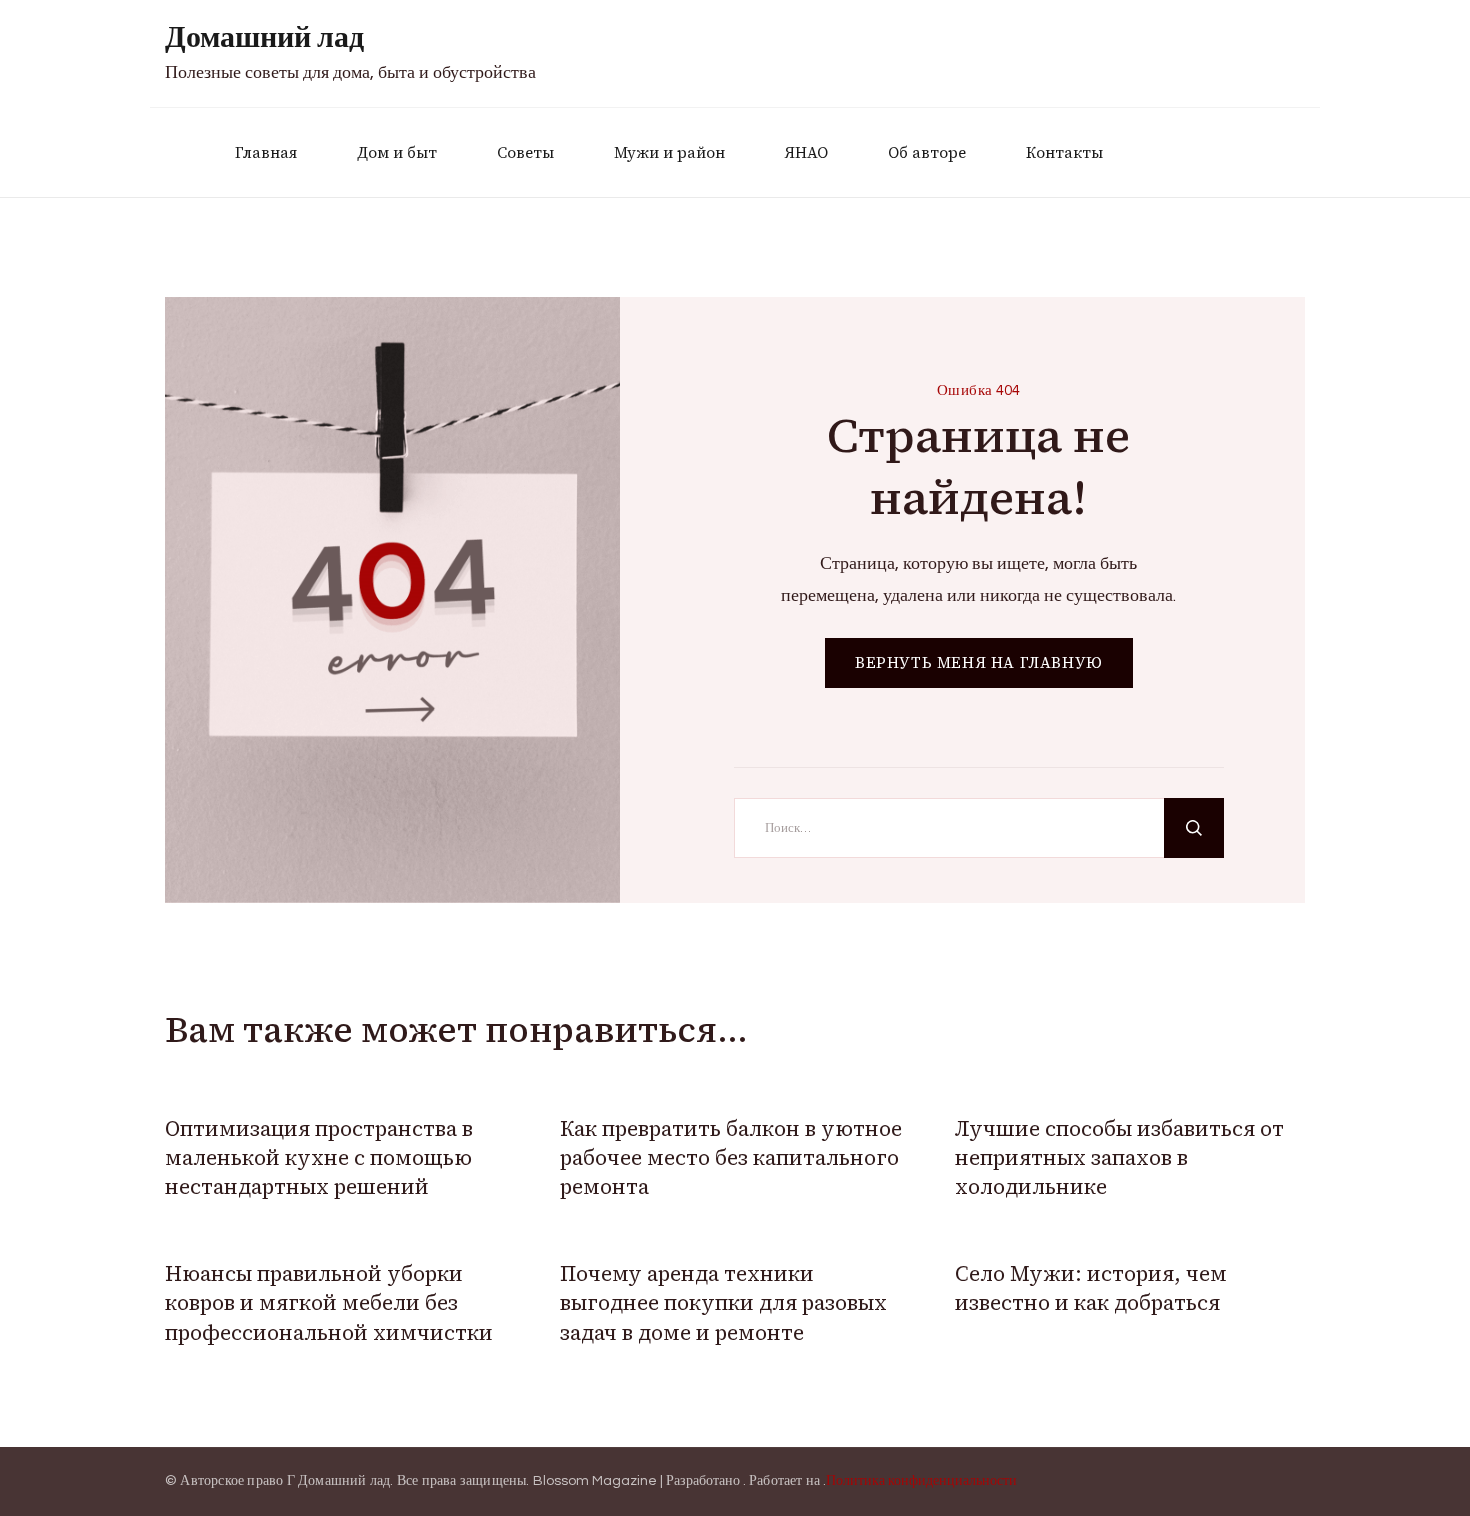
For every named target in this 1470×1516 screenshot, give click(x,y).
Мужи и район (669, 152)
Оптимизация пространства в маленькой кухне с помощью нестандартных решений (319, 1158)
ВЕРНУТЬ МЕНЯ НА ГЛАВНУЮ (979, 662)
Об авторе (927, 152)
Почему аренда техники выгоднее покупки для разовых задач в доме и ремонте (723, 1303)
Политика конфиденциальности (921, 1481)
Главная (266, 152)
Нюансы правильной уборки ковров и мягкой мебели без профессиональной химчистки (329, 1303)
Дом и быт (397, 152)
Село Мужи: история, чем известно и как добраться (1091, 1288)
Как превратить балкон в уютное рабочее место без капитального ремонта (731, 1158)
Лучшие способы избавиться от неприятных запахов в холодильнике (1119, 1158)
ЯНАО (806, 152)
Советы (525, 152)
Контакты (1064, 152)
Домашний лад (264, 37)
